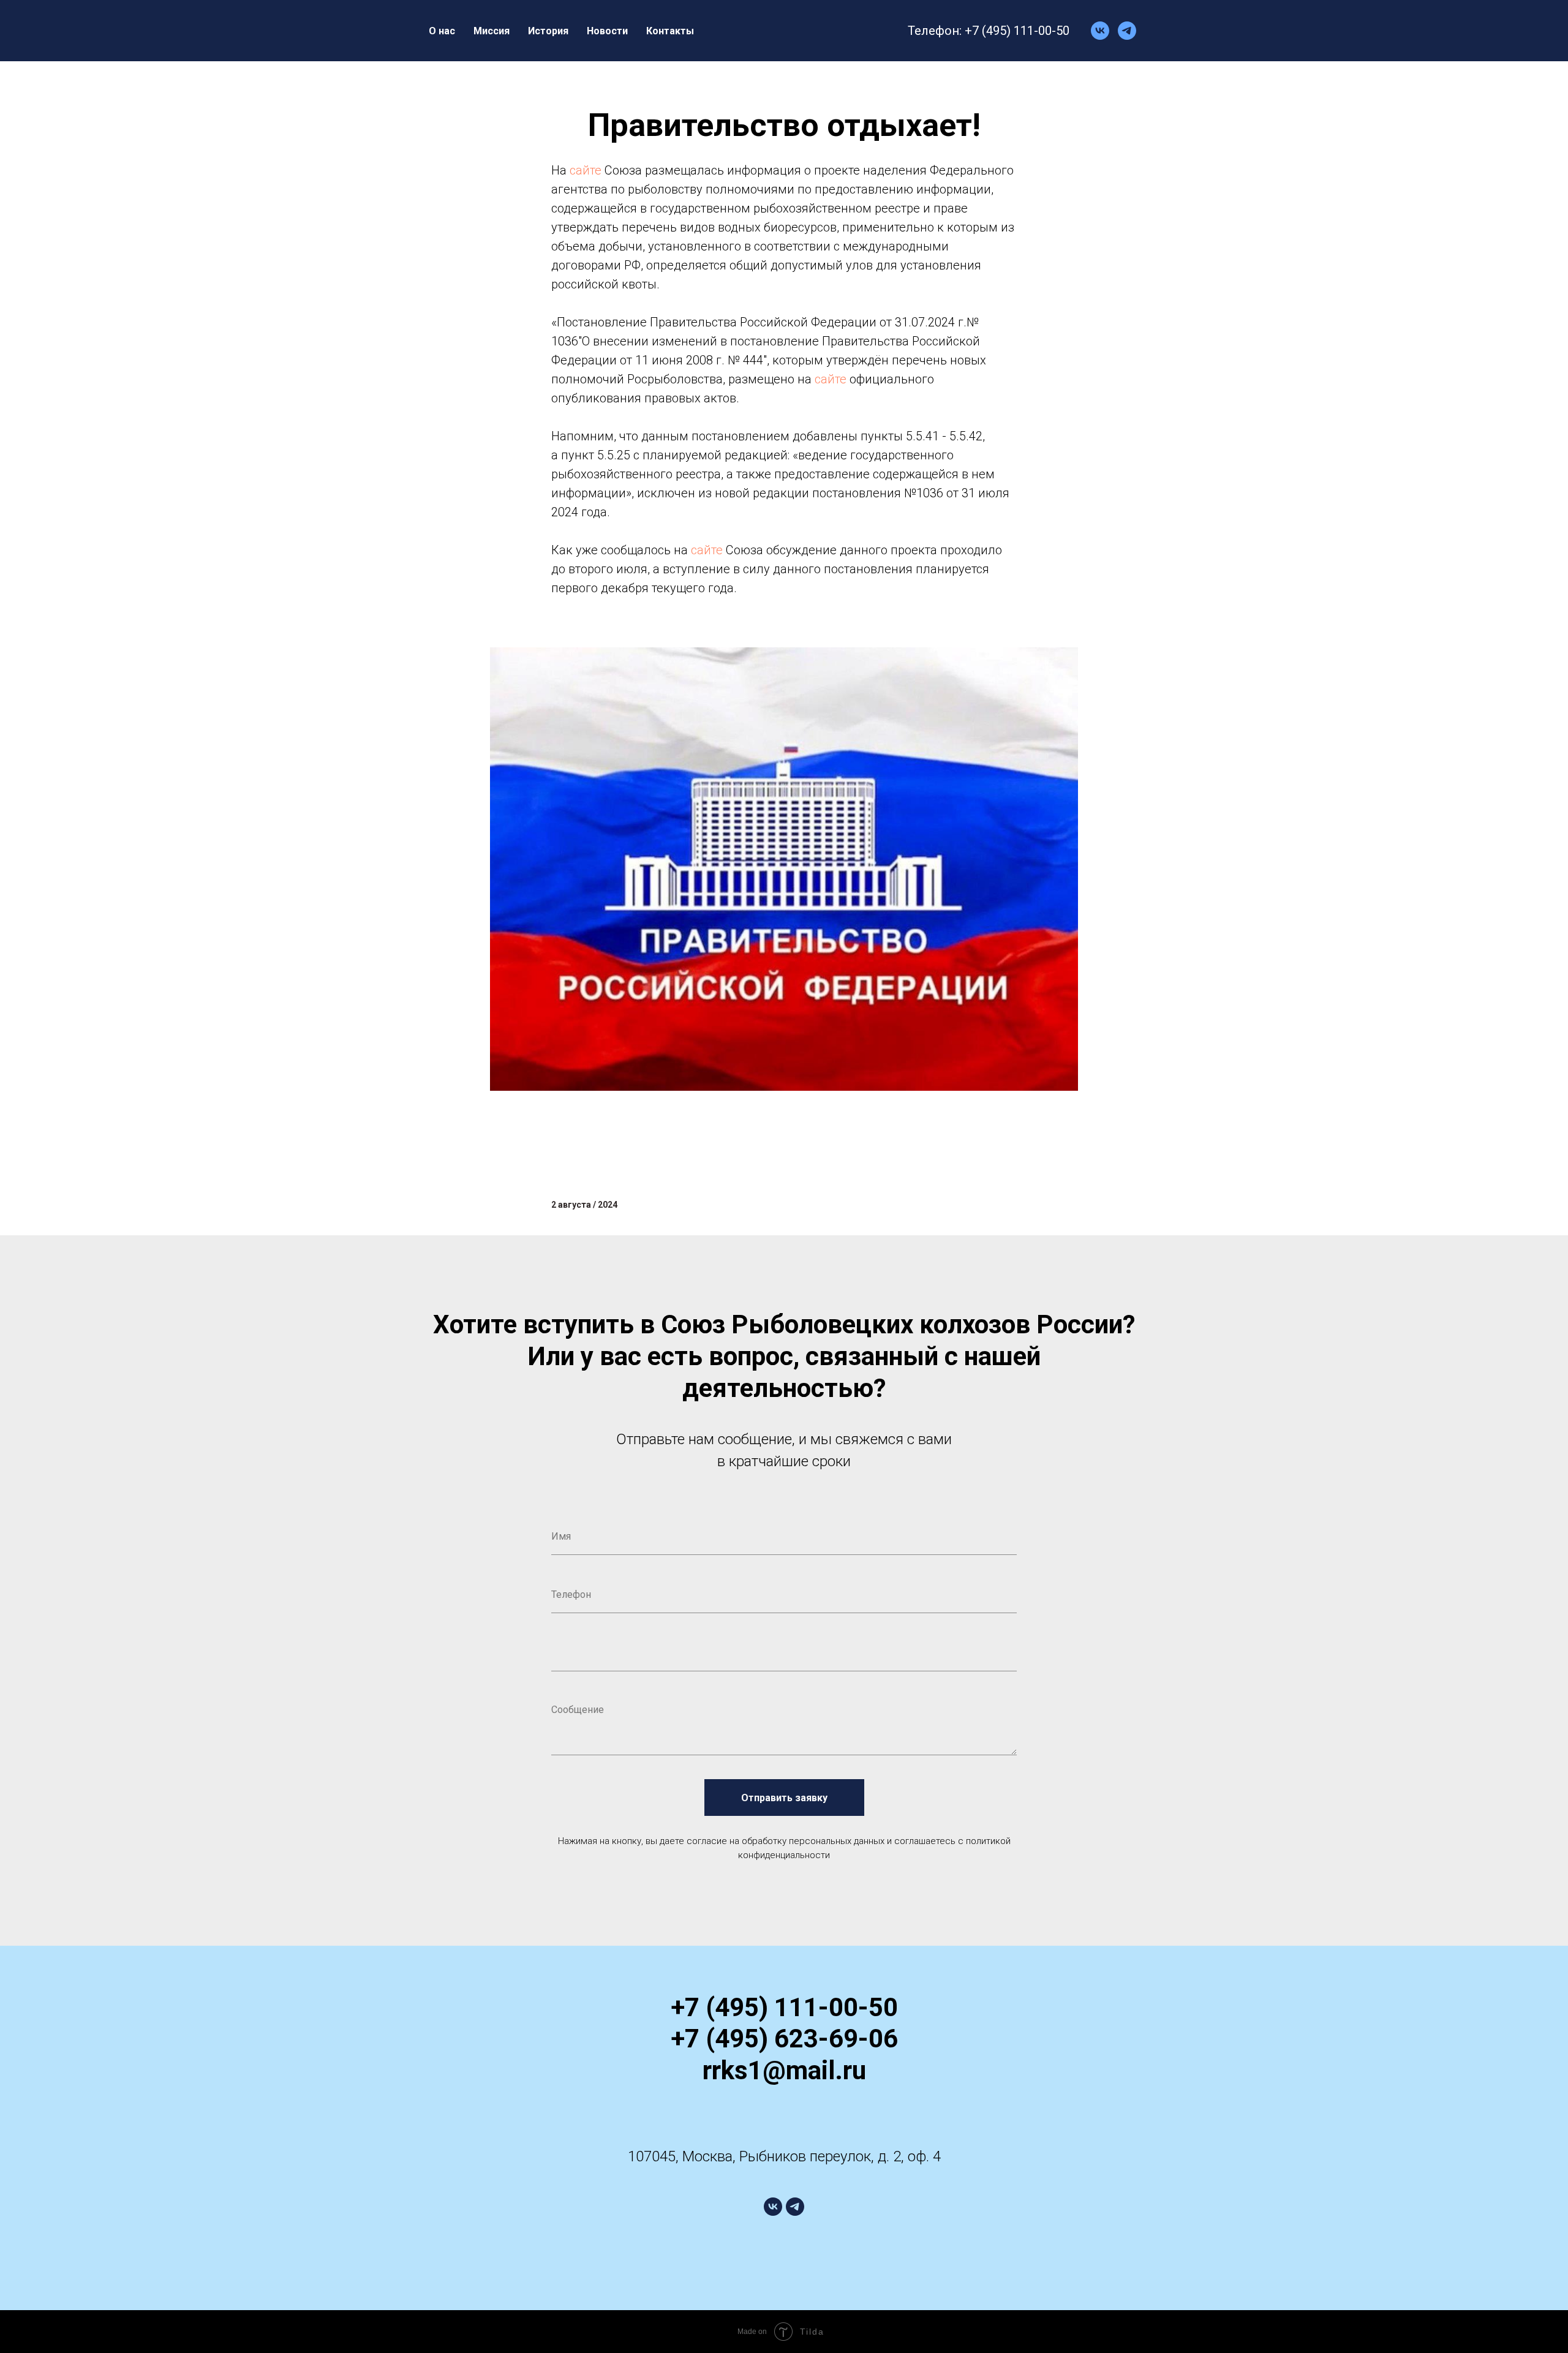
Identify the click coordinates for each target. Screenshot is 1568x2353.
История (548, 31)
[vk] (1100, 31)
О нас (442, 31)
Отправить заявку (784, 1798)
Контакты (670, 31)
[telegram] (1127, 31)
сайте (586, 170)
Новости (607, 31)
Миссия (492, 31)
